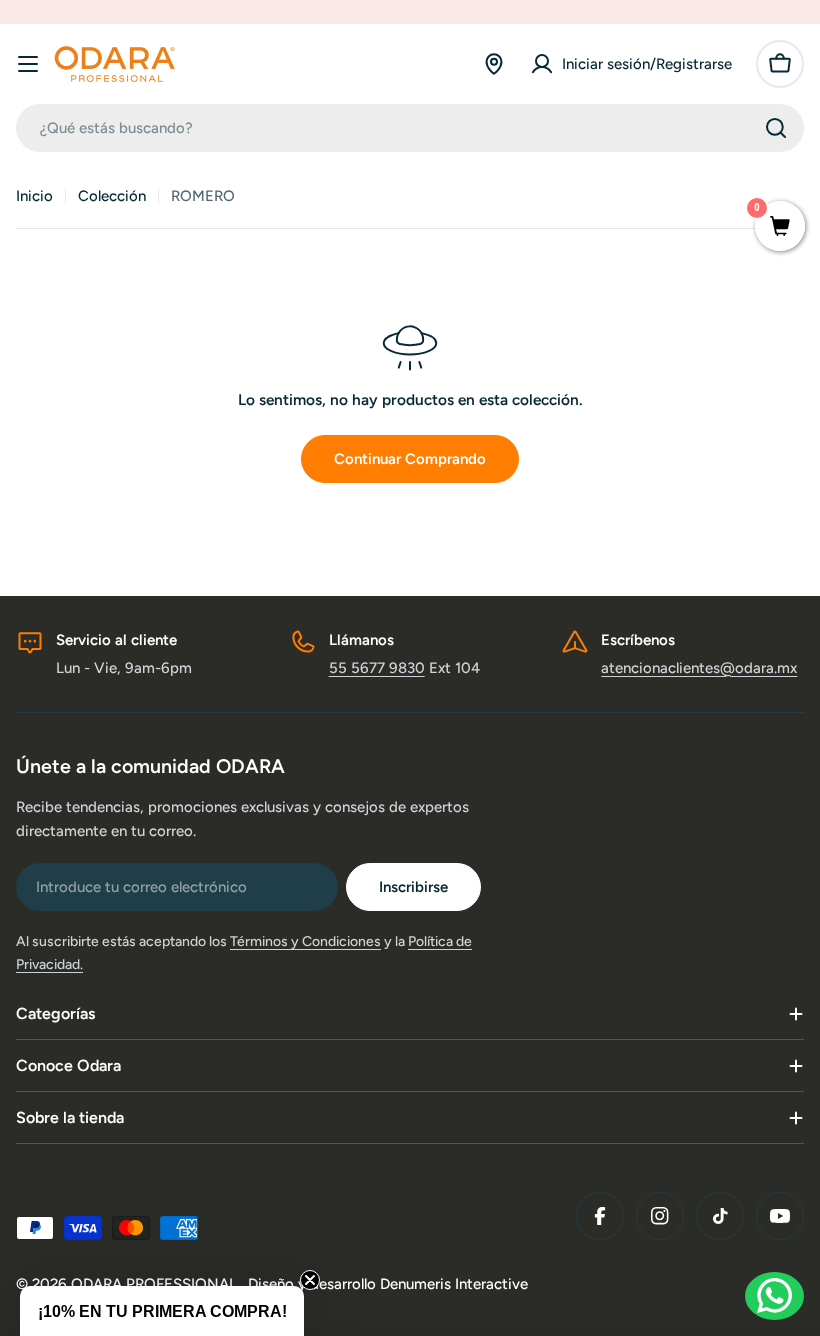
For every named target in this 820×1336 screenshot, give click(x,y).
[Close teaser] (310, 1280)
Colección (112, 196)
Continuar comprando (410, 459)
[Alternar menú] (28, 64)
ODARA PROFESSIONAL (156, 1284)
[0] (780, 228)
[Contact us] (774, 1296)
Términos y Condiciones (305, 941)
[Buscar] (776, 128)
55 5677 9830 (377, 668)
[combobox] (410, 128)
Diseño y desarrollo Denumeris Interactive (388, 1284)
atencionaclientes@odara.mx (699, 668)
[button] (162, 1311)
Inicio (34, 196)
